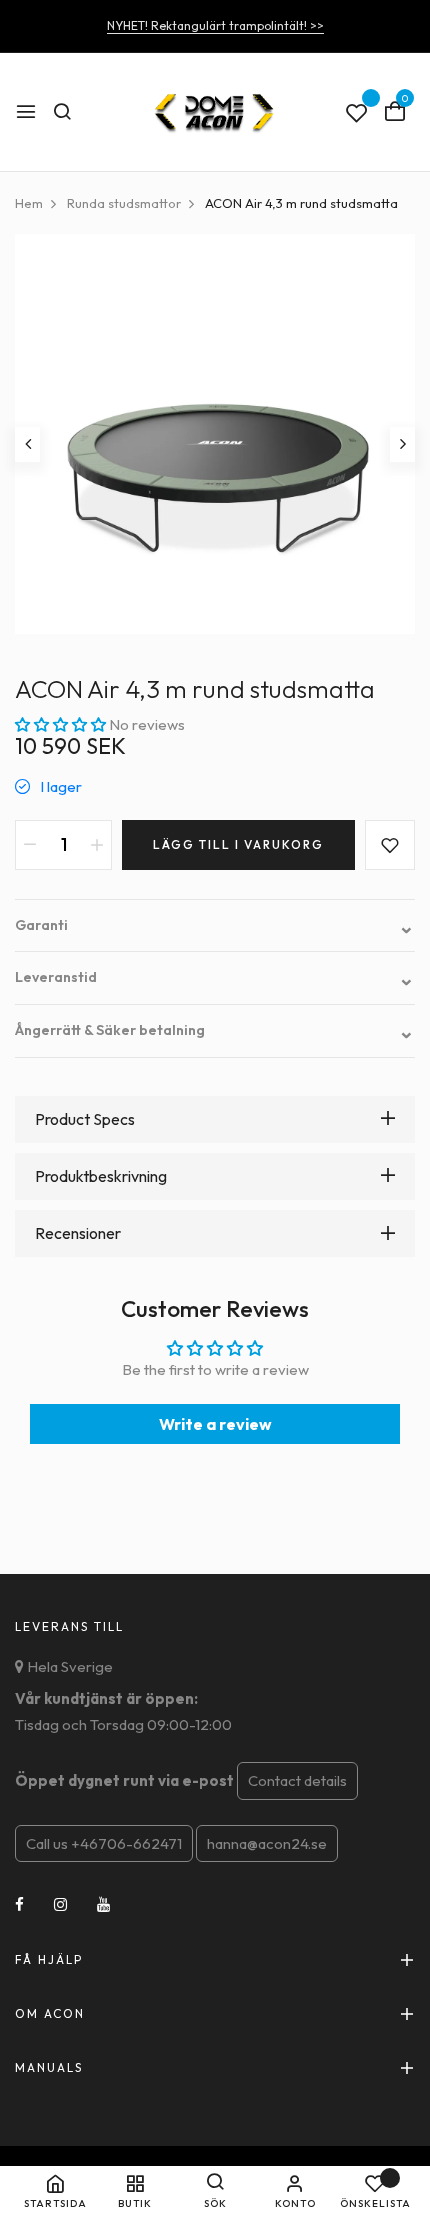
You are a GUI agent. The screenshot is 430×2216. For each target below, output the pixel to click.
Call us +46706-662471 (104, 1843)
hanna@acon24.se (267, 1843)
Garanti (215, 925)
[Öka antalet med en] (97, 845)
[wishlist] (357, 114)
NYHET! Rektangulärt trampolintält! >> (215, 25)
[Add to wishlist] (390, 845)
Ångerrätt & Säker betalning (215, 1030)
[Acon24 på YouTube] (103, 1904)
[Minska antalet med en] (30, 845)
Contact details (297, 1780)
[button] (62, 724)
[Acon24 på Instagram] (60, 1904)
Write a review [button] (215, 1424)
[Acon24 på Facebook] (19, 1904)
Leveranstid (215, 977)
